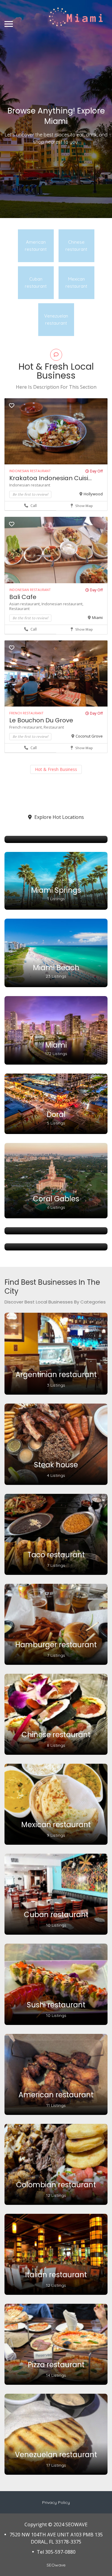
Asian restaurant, (25, 604)
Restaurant (19, 609)
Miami (97, 617)
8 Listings (56, 1745)
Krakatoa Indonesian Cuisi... (50, 478)
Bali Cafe (23, 597)
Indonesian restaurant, (62, 604)
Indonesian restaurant (30, 485)
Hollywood (93, 494)
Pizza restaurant (56, 2365)
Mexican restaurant (56, 1825)
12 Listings (56, 2195)
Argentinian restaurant (56, 1375)
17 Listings (56, 2465)
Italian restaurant (56, 2275)
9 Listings (56, 1835)
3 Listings (56, 1385)
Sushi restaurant (56, 2005)
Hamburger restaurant (56, 1645)
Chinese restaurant (56, 1735)
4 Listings (56, 1475)
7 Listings (56, 1565)
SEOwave (56, 2565)
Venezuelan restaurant (56, 2455)
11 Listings (56, 2105)
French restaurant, (26, 727)
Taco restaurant (56, 1555)
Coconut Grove (89, 736)
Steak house (56, 1465)
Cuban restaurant (56, 1915)
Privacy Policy (56, 2502)
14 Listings (56, 2375)
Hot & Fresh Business (56, 769)
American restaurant (56, 2095)
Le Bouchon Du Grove (41, 720)
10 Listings (56, 1925)
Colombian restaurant (56, 2185)
